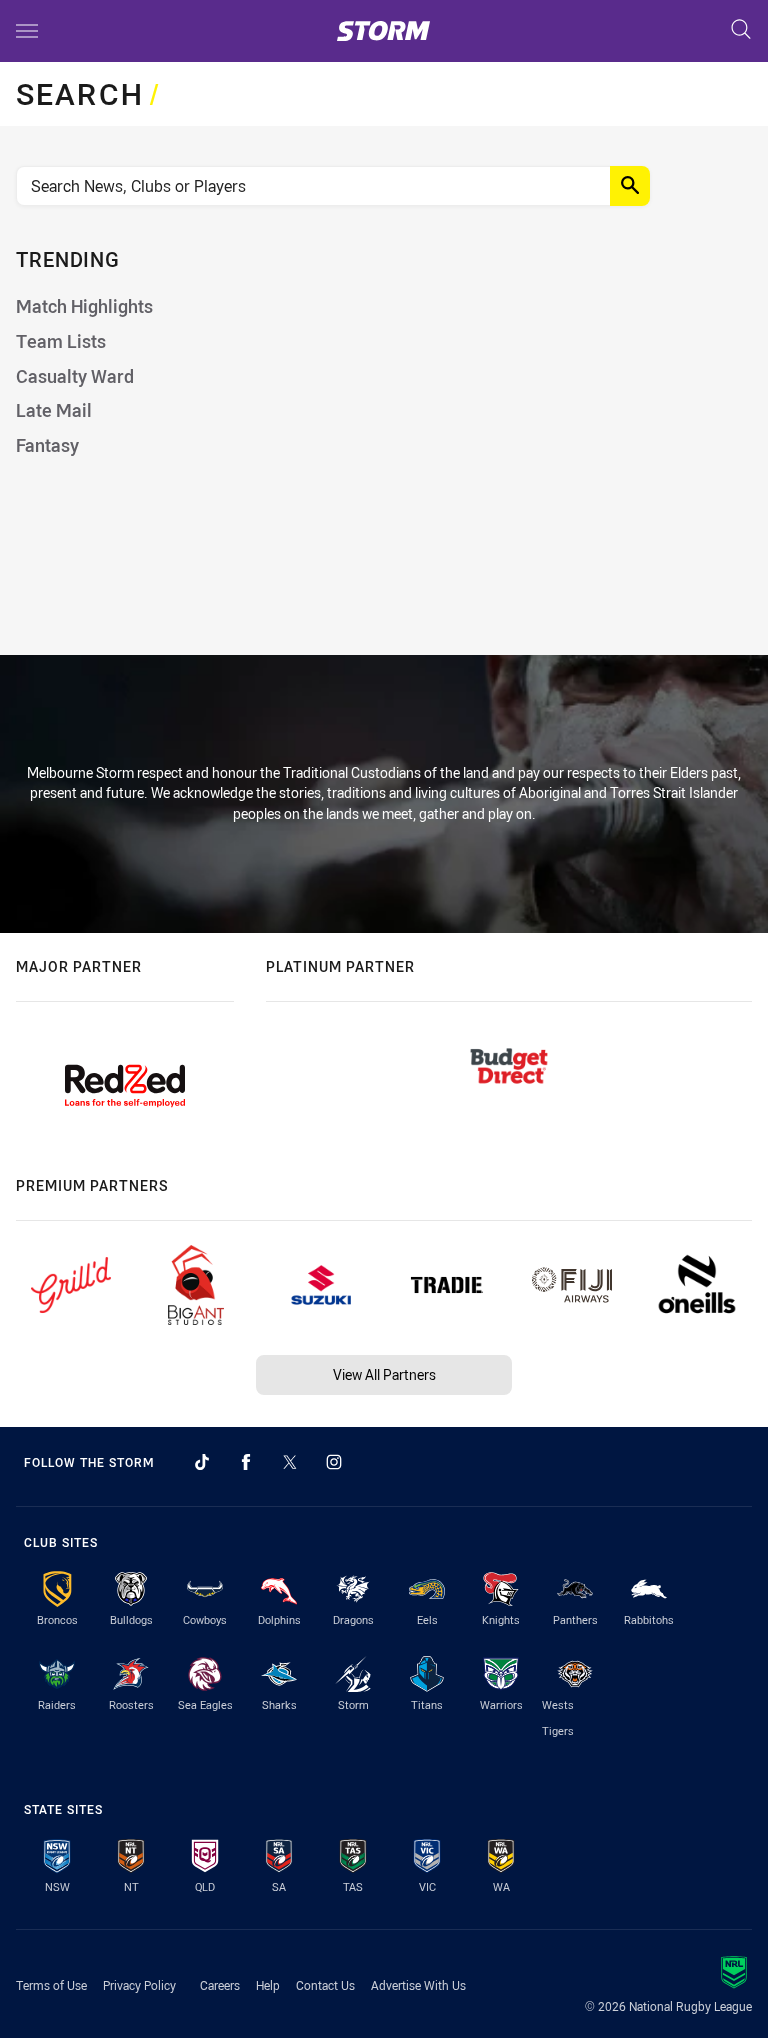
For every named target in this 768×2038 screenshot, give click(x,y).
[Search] (741, 30)
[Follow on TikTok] (202, 1462)
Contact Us (325, 1985)
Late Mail (54, 410)
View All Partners (384, 1374)
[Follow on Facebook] (246, 1462)
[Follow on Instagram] (334, 1462)
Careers (220, 1985)
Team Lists (61, 341)
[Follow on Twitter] (290, 1462)
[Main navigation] (27, 31)
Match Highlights (84, 306)
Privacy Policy (139, 1985)
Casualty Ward (75, 376)
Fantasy (47, 445)
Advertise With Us (418, 1985)
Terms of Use (51, 1985)
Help (268, 1985)
